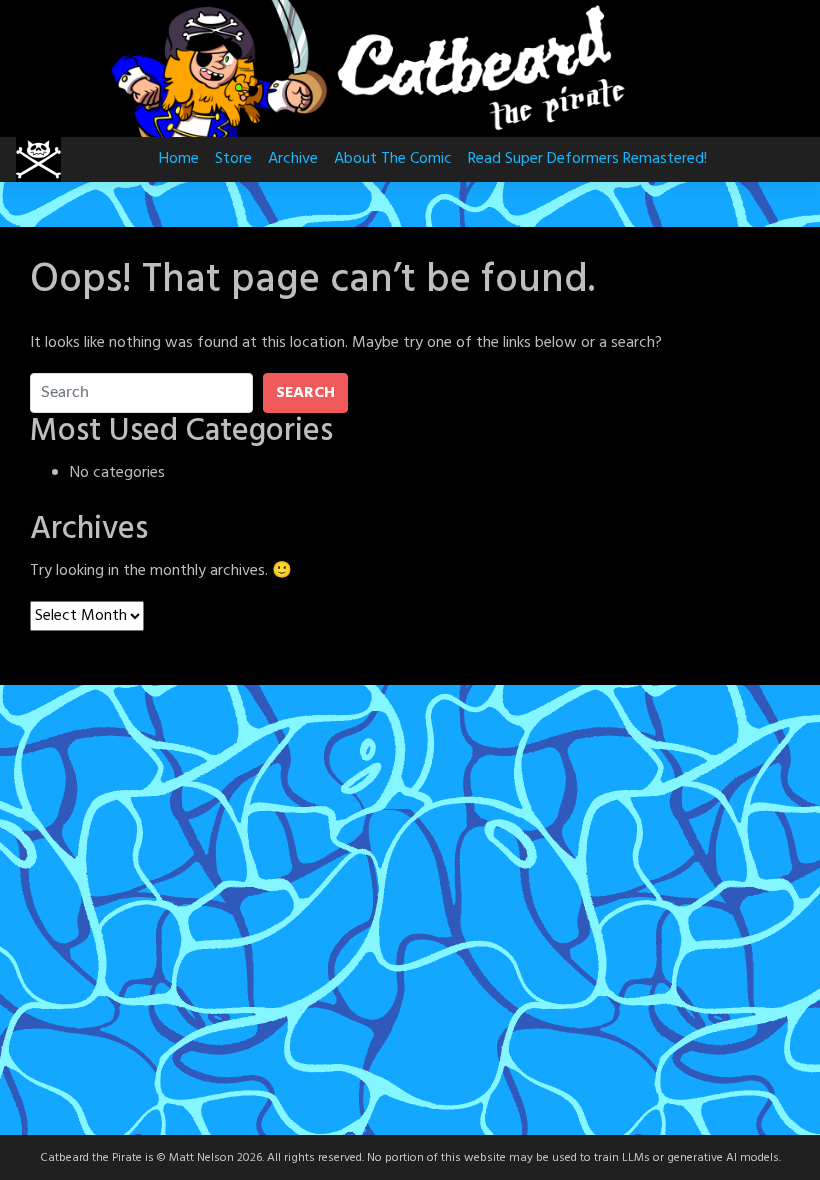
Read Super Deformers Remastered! (587, 159)
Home (179, 159)
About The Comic (393, 159)
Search (305, 393)
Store (233, 159)
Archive (293, 159)
